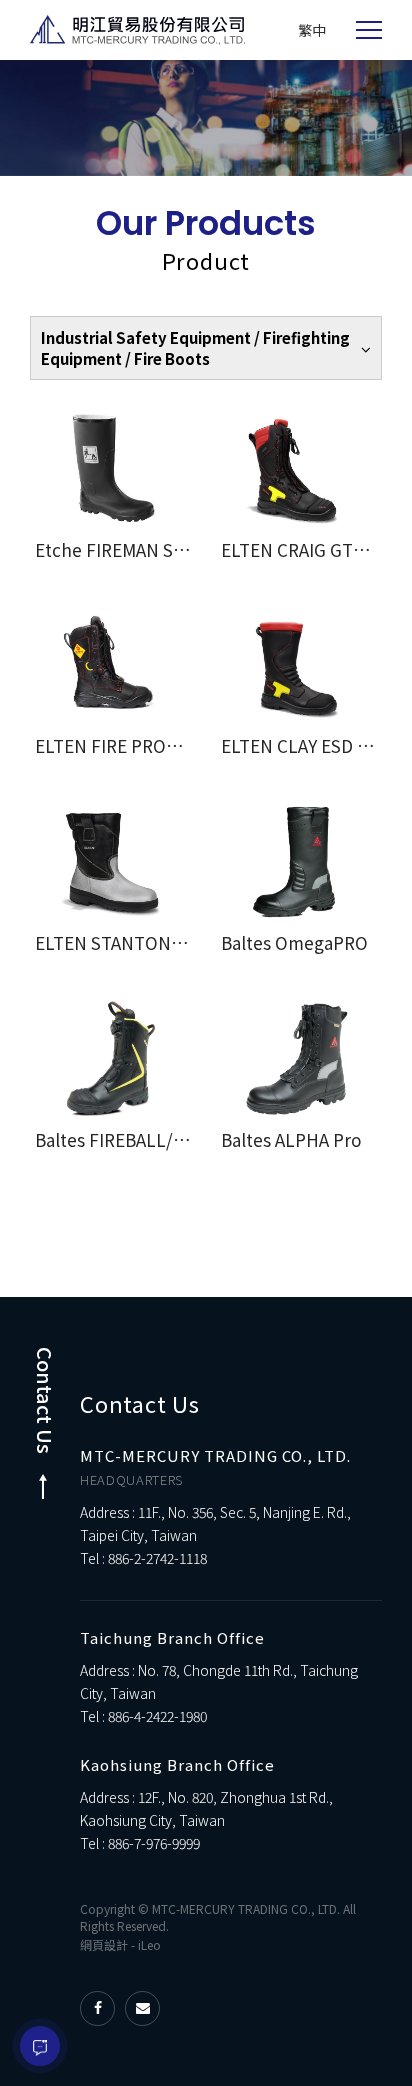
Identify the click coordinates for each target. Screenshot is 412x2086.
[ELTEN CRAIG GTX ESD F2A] (299, 468)
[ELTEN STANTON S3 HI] (113, 861)
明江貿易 (137, 30)
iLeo (149, 1944)
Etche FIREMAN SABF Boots (144, 549)
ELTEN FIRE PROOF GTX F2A (147, 745)
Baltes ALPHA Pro (291, 1139)
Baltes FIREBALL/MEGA (127, 1139)
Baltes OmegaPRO (294, 942)
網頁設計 (104, 1944)
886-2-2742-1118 (157, 1558)
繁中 (312, 30)
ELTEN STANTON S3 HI (125, 942)
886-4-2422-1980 (157, 1716)
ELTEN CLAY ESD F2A (303, 745)
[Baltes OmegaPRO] (299, 861)
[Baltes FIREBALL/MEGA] (113, 1058)
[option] (206, 118)
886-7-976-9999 (154, 1843)
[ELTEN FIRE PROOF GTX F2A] (113, 665)
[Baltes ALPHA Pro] (299, 1058)
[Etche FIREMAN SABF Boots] (113, 468)
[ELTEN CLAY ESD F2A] (299, 665)
